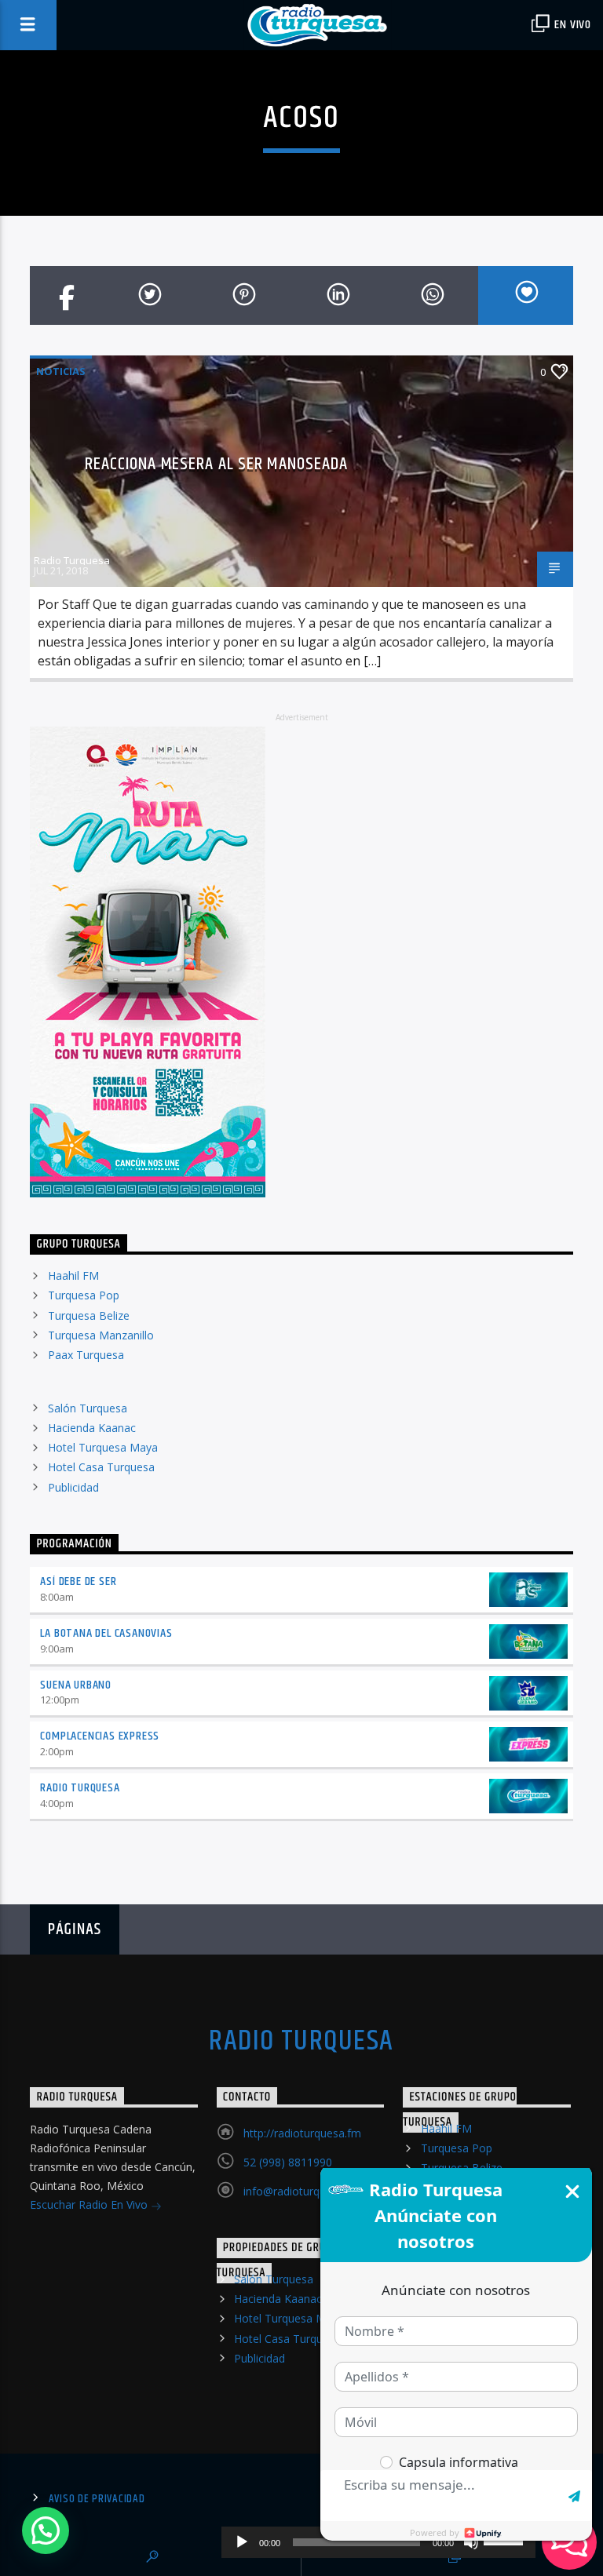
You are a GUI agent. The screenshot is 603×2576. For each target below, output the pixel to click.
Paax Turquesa (86, 1355)
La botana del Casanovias (106, 1633)
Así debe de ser (78, 1581)
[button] (46, 2530)
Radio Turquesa (72, 560)
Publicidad (73, 1487)
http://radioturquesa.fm (302, 2133)
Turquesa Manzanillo (101, 1335)
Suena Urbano (76, 1685)
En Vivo (572, 25)
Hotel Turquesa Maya (103, 1447)
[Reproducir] (242, 2542)
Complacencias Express (100, 1736)
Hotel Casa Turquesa (101, 1467)
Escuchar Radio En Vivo (90, 2204)
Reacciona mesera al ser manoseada (217, 464)
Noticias (61, 371)
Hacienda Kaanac (92, 1428)
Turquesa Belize (89, 1315)
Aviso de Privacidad (97, 2499)
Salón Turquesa (88, 1408)
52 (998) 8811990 (288, 2162)
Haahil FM (73, 1275)
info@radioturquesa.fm (302, 2191)
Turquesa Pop (84, 1295)
